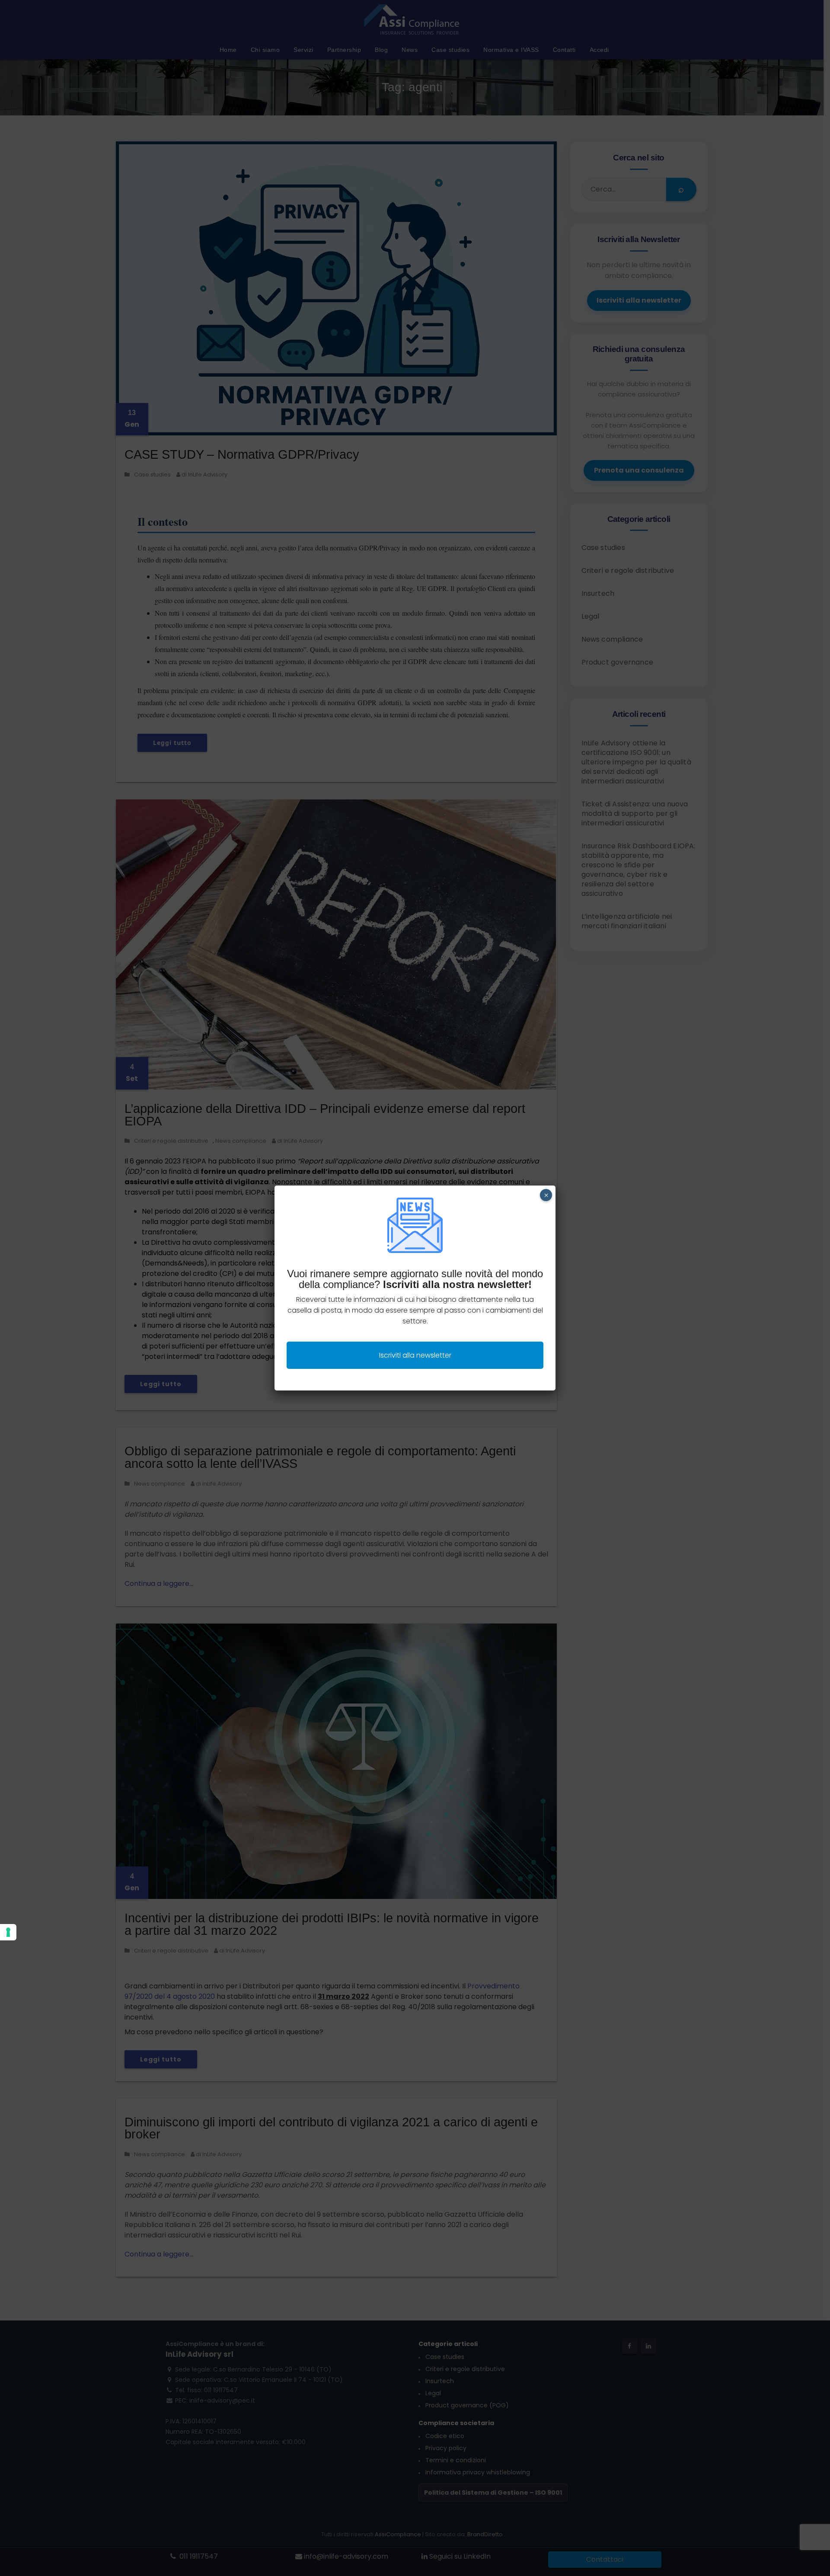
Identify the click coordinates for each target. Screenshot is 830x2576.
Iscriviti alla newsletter (415, 1355)
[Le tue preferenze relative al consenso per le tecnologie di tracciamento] (8, 1932)
